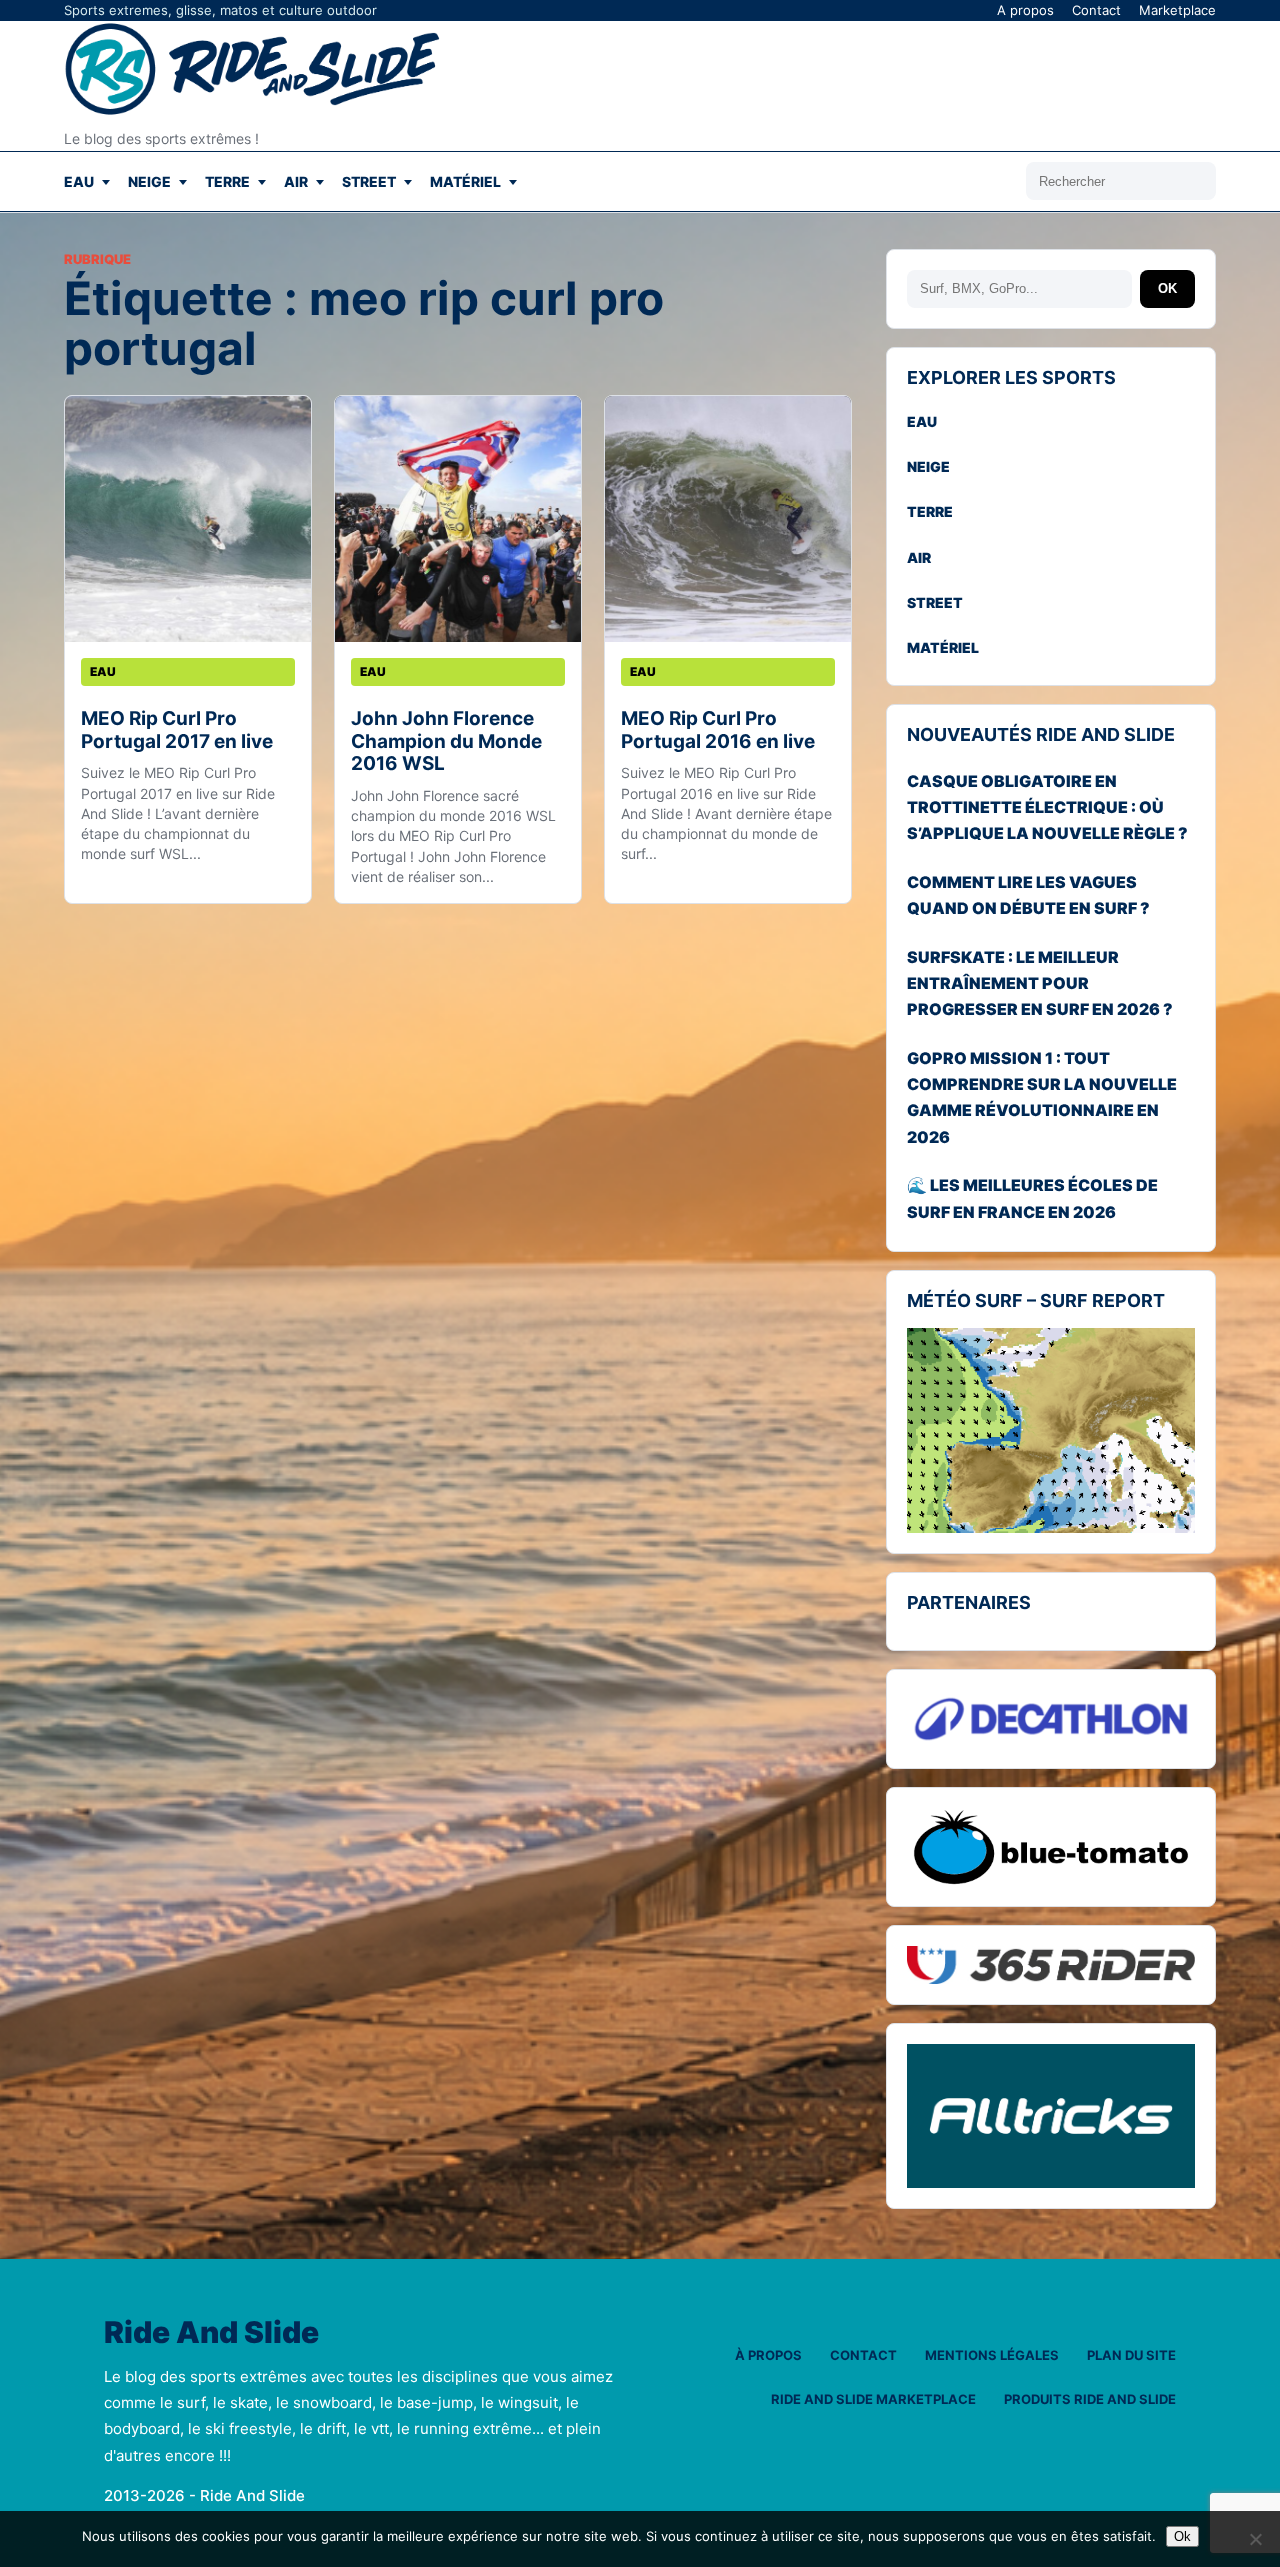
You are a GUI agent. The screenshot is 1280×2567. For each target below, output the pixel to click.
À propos (768, 2355)
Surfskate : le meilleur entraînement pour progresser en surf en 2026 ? (1040, 983)
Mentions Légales (992, 2355)
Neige (149, 181)
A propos (1025, 10)
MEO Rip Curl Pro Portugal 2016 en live (718, 729)
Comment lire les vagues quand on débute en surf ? (1028, 895)
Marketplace (1177, 10)
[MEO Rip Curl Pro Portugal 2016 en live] (728, 519)
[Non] (1255, 2539)
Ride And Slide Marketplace (873, 2399)
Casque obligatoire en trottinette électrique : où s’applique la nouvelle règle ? (1047, 807)
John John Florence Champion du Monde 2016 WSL (446, 741)
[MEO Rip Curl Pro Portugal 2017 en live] (188, 519)
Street (369, 181)
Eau (79, 181)
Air (296, 181)
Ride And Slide (211, 2333)
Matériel (465, 181)
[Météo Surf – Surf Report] (1051, 1431)
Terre (227, 181)
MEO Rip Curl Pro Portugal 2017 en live (177, 729)
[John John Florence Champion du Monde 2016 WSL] (458, 519)
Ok (1182, 2536)
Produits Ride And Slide (1090, 2399)
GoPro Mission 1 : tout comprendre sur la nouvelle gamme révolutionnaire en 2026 (1042, 1097)
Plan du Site (1131, 2355)
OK (1167, 288)
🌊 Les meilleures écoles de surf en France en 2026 (1032, 1198)
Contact (1096, 10)
